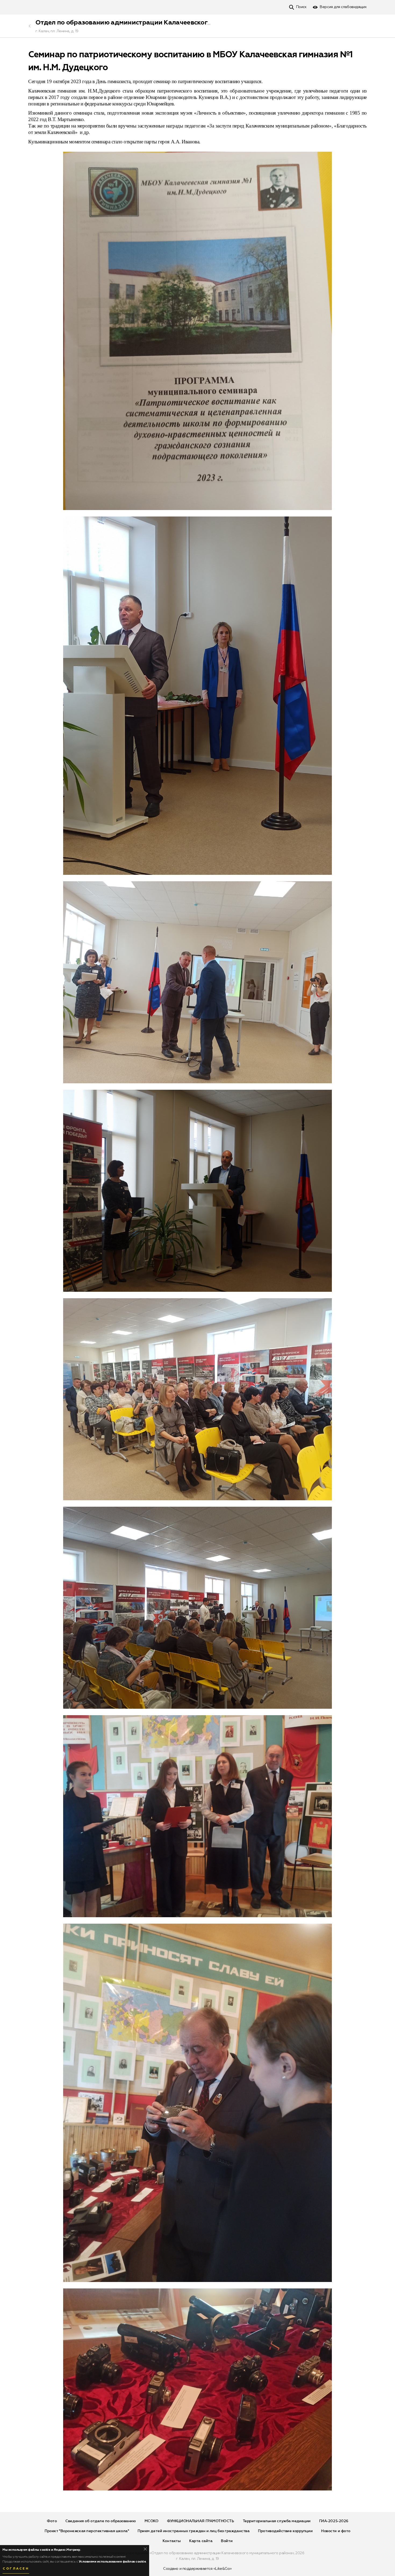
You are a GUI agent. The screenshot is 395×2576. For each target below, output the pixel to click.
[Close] (145, 2549)
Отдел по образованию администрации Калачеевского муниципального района (164, 23)
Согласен (16, 2569)
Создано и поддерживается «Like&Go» (198, 2569)
